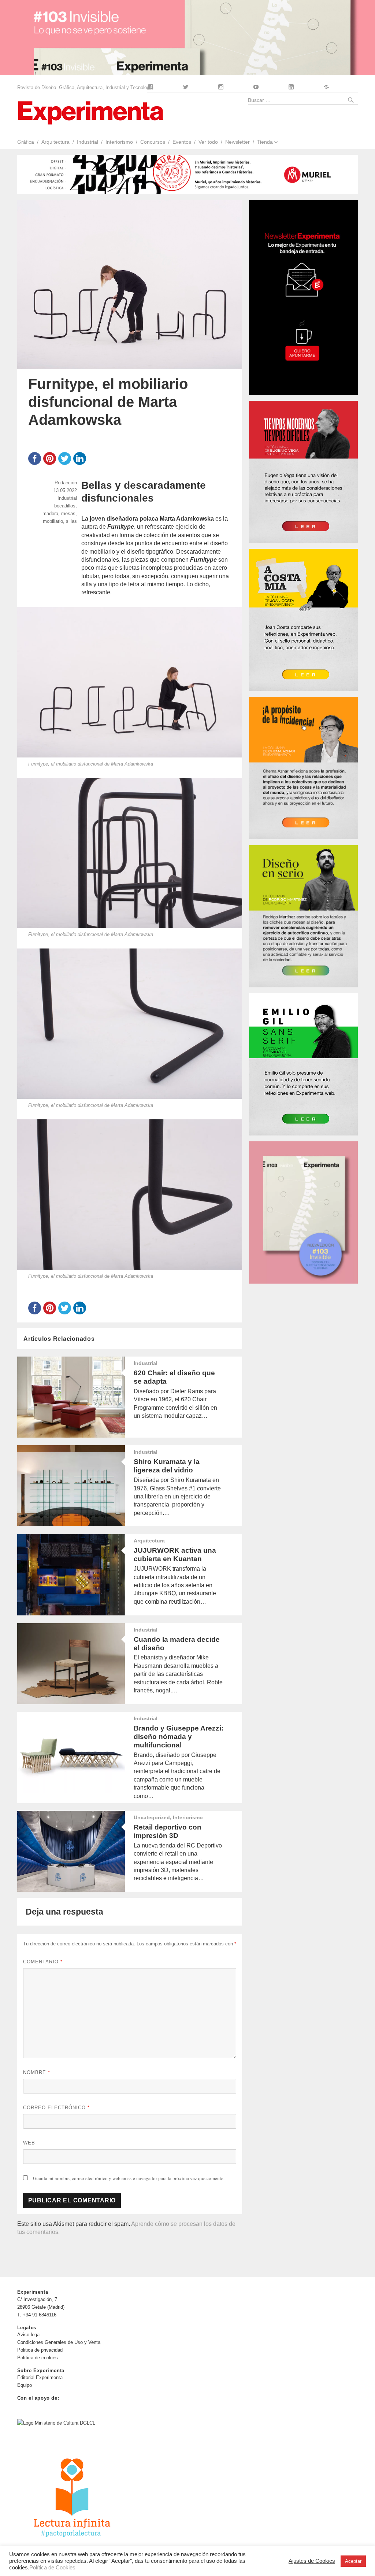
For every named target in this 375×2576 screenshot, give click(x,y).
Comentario (43, 1962)
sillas (71, 521)
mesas (68, 513)
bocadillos (65, 506)
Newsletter (237, 142)
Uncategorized (152, 1817)
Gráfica (25, 142)
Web (29, 2143)
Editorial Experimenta (40, 2377)
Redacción (66, 483)
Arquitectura (55, 142)
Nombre (37, 2072)
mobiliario (53, 521)
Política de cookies (38, 2358)
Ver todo (208, 142)
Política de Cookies (52, 2568)
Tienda (265, 142)
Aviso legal (29, 2335)
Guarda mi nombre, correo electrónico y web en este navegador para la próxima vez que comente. (129, 2178)
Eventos (182, 142)
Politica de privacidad (40, 2350)
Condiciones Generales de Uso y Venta (59, 2342)
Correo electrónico (56, 2108)
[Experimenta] (90, 112)
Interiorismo (119, 142)
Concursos (153, 142)
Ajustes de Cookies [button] (312, 2561)
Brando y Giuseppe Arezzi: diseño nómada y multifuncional (179, 1737)
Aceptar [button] (353, 2561)
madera (50, 513)
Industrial (88, 142)
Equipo (25, 2385)
